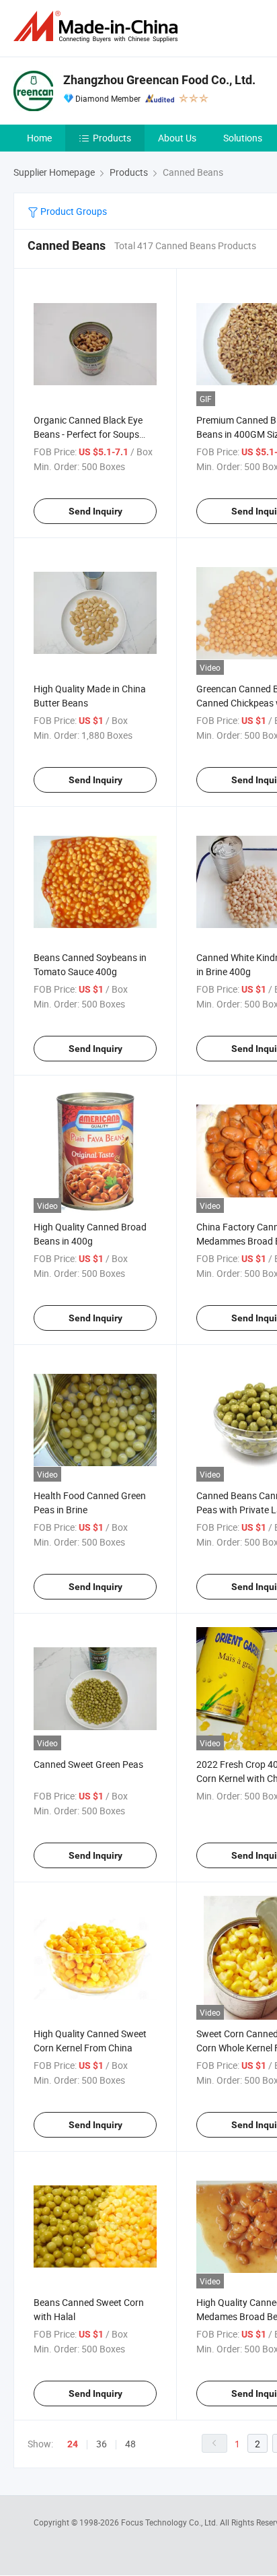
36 (102, 2444)
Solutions (243, 138)
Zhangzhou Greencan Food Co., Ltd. (159, 80)
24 (73, 2444)
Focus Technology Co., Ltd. (170, 2522)
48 (130, 2444)
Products (112, 138)
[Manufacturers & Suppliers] (98, 27)
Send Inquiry (95, 511)
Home (39, 138)
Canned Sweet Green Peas (88, 1764)
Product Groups (73, 211)
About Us (177, 138)
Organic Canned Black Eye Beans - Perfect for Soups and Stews (88, 434)
